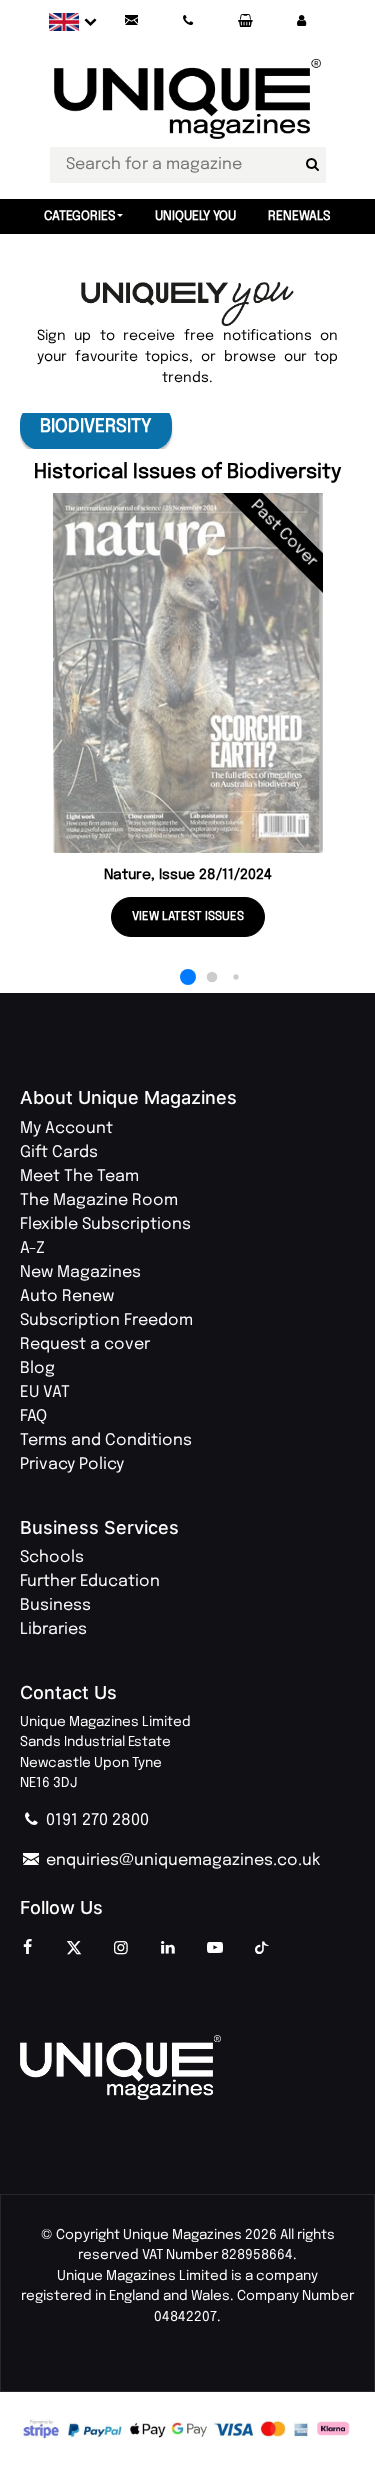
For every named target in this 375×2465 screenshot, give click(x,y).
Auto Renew (67, 1296)
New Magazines (80, 1272)
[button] (301, 21)
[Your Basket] (245, 21)
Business (55, 1605)
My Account (66, 1128)
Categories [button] (80, 216)
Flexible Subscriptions (105, 1224)
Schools (52, 1557)
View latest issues (188, 917)
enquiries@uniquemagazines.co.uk (181, 1860)
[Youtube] (215, 1949)
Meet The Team (79, 1176)
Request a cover (85, 1344)
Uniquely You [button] (195, 216)
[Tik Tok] (262, 1949)
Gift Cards (59, 1152)
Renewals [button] (299, 216)
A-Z (32, 1248)
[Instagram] (121, 1949)
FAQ (33, 1416)
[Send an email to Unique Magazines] (131, 21)
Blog (37, 1368)
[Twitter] (74, 1949)
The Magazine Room (99, 1200)
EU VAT (45, 1392)
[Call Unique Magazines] (188, 21)
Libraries (53, 1629)
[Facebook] (27, 1949)
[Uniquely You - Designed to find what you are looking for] (187, 304)
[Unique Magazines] (187, 2067)
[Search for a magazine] (313, 165)
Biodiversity (96, 426)
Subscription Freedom (106, 1320)
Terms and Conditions (106, 1440)
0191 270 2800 (95, 1820)
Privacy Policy (72, 1464)
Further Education (90, 1581)
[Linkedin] (168, 1949)
